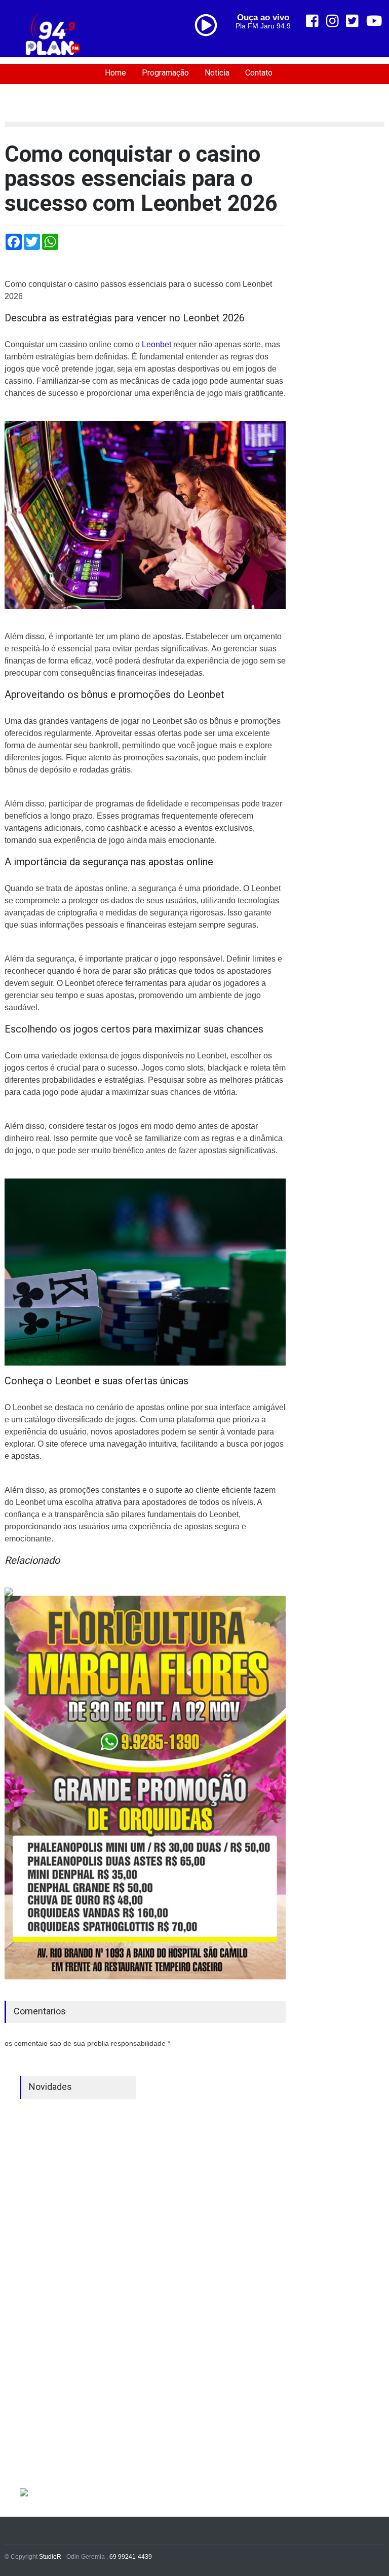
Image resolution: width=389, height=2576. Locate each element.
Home (115, 73)
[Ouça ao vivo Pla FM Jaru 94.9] (210, 47)
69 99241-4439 (131, 2557)
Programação (165, 73)
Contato (259, 73)
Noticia (217, 73)
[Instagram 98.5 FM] (333, 21)
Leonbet (157, 344)
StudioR (50, 2557)
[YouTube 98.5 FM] (374, 21)
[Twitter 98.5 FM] (352, 21)
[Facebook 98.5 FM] (312, 21)
